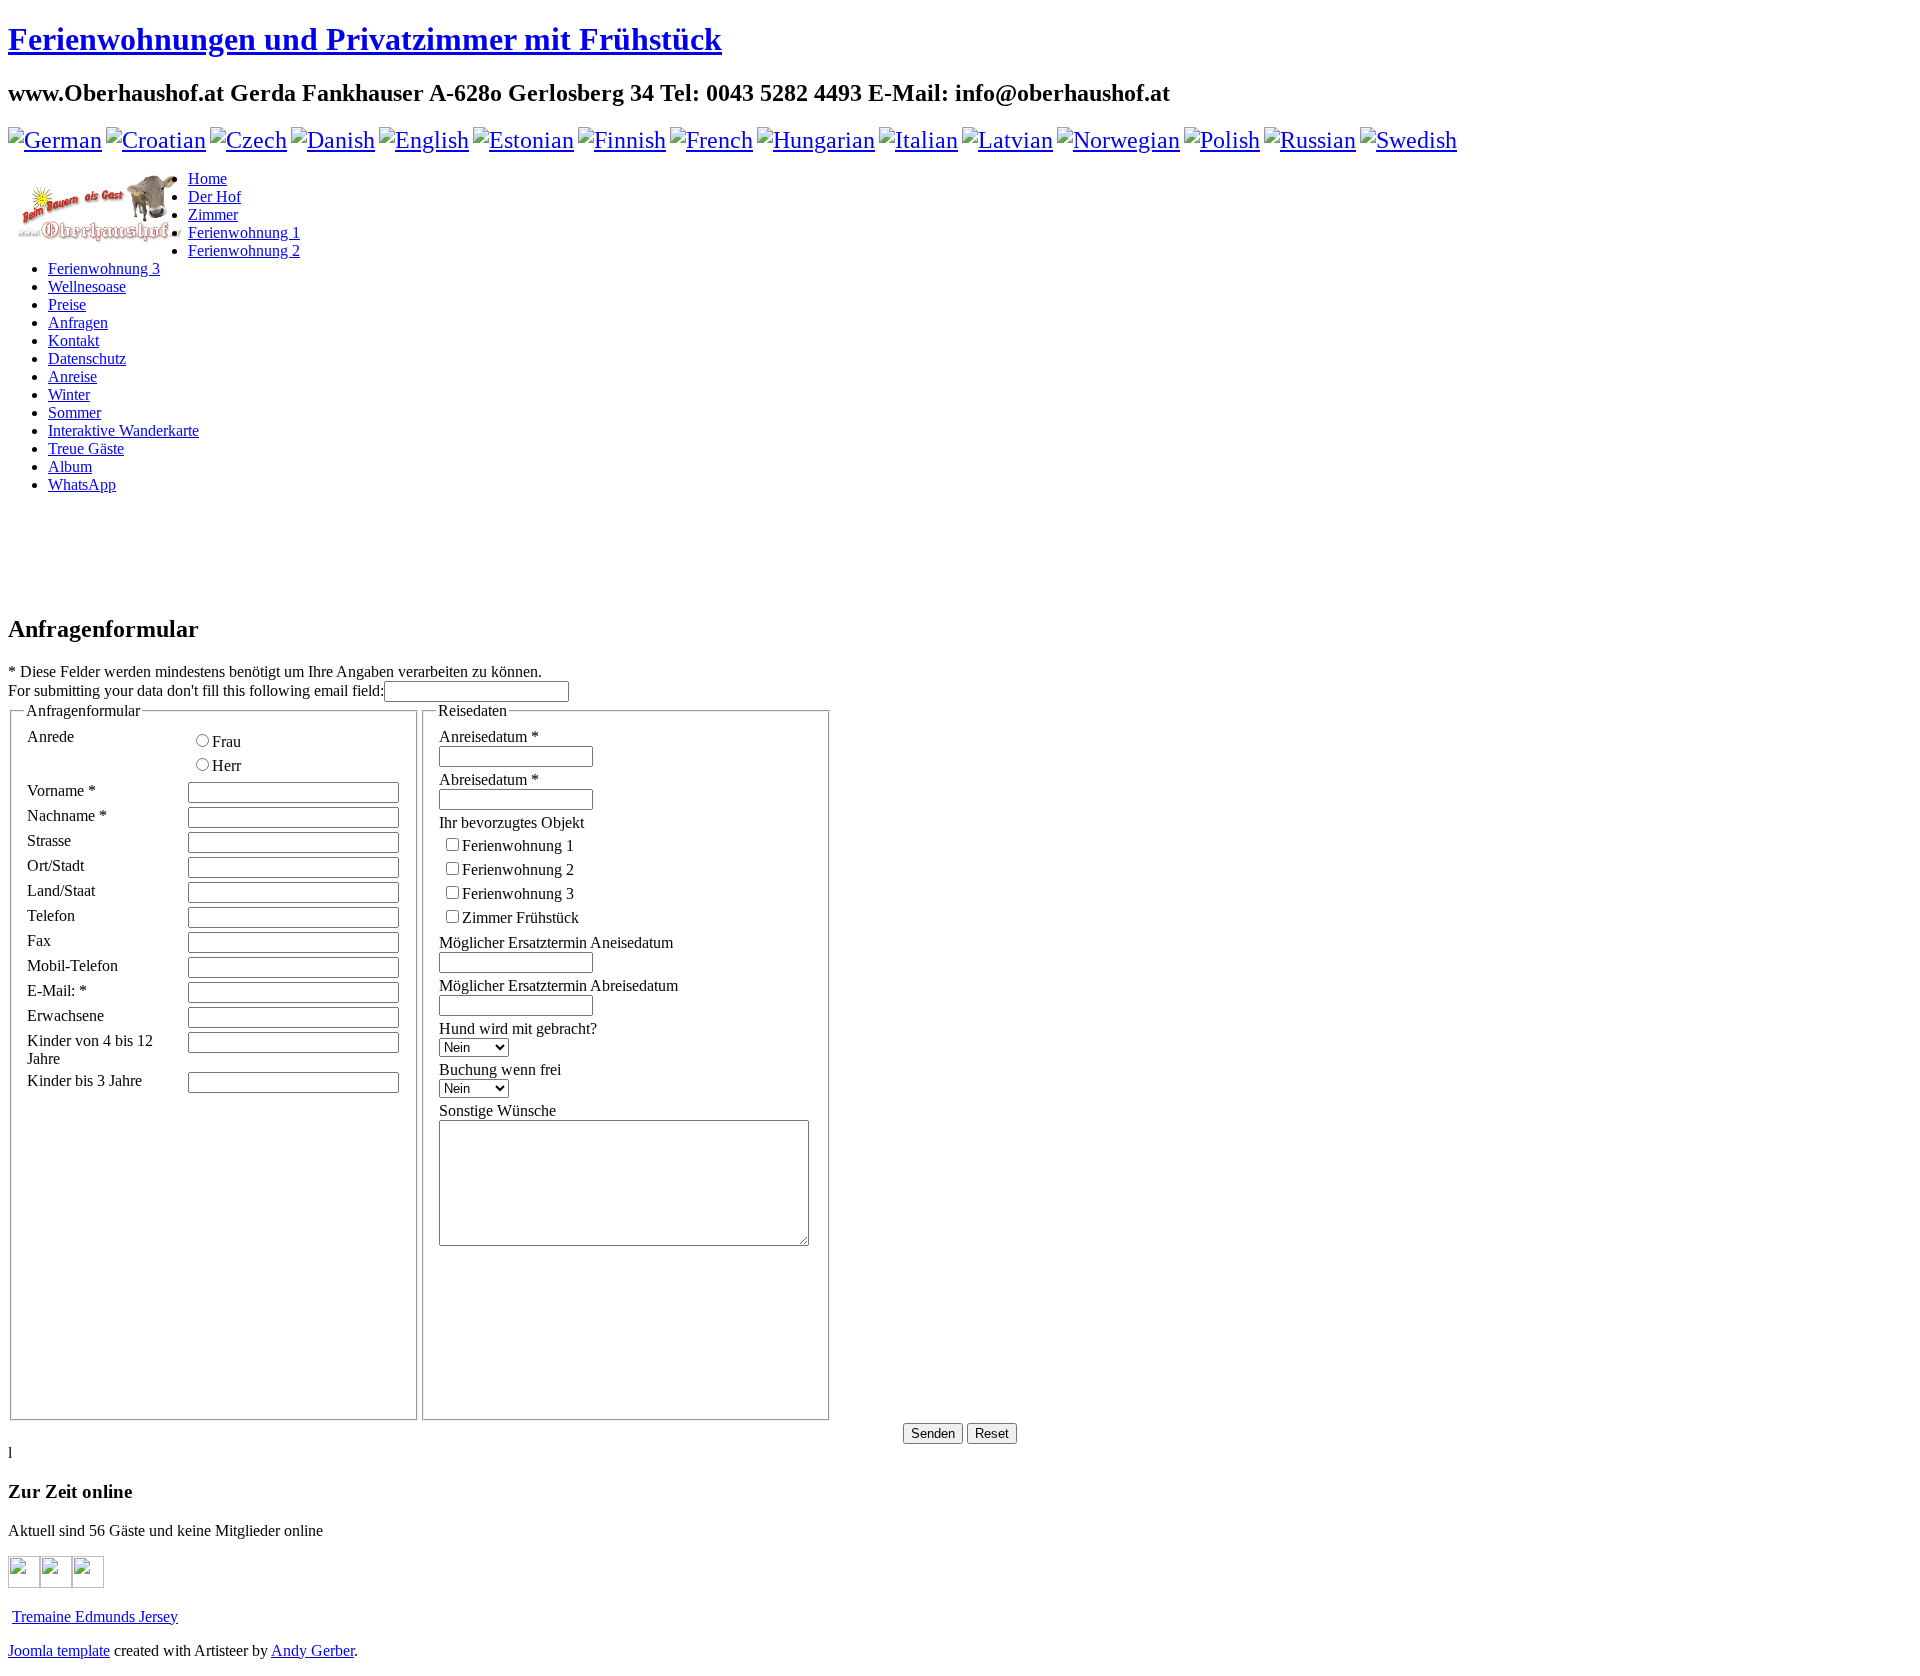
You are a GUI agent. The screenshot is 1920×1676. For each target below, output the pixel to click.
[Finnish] (622, 140)
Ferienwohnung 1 (244, 232)
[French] (711, 140)
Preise (67, 304)
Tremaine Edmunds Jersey (95, 1616)
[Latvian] (1007, 140)
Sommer (74, 412)
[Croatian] (156, 140)
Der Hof (214, 196)
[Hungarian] (816, 140)
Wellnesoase (87, 286)
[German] (55, 140)
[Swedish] (1408, 140)
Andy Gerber (312, 1650)
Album (70, 466)
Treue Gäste (86, 448)
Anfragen (78, 322)
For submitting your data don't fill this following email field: (196, 690)
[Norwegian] (1118, 140)
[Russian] (1310, 140)
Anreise (72, 376)
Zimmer (213, 214)
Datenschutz (87, 358)
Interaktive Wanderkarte (123, 430)
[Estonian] (523, 140)
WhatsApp (82, 484)
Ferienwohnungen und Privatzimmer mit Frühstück (365, 39)
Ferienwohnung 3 (104, 268)
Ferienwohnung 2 (244, 250)
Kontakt (73, 340)
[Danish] (333, 140)
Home (207, 178)
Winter (69, 394)
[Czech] (248, 140)
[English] (424, 140)
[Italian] (918, 140)
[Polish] (1222, 140)
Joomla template (59, 1650)
